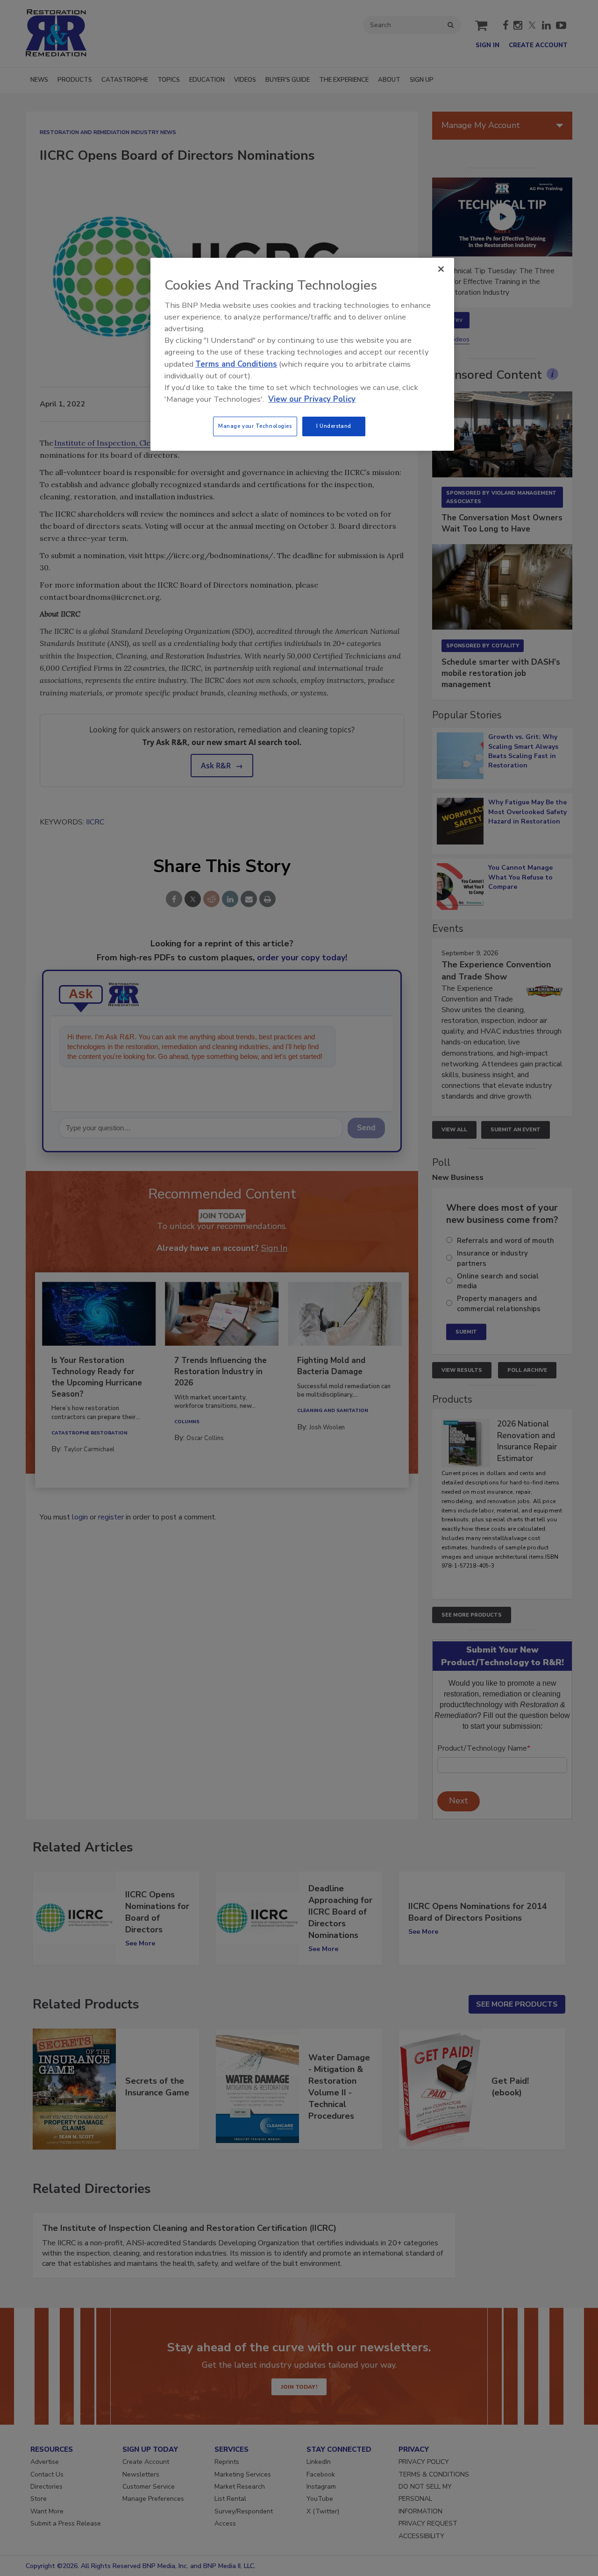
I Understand (334, 426)
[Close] (441, 269)
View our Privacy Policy (312, 399)
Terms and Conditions (236, 364)
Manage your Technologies (255, 426)
